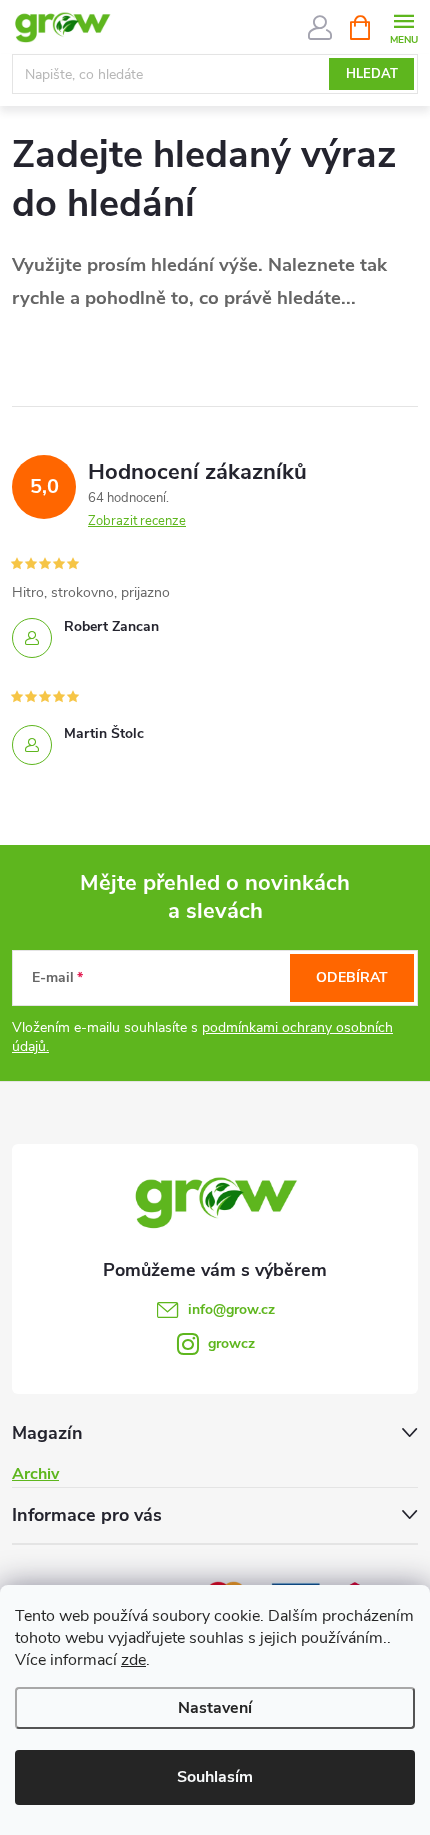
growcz (231, 1343)
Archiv (35, 1474)
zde (133, 1660)
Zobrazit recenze (137, 521)
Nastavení (215, 1708)
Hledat (372, 74)
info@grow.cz (231, 1309)
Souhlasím (215, 1777)
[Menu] (403, 26)
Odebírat (352, 977)
